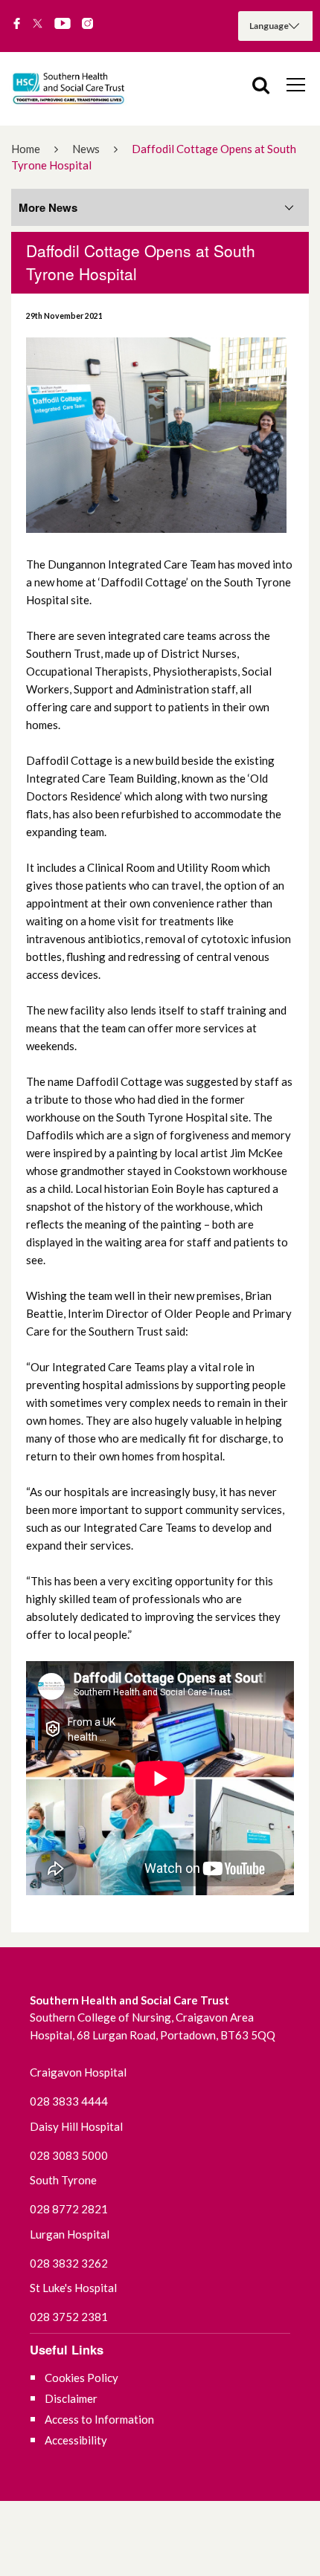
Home (26, 149)
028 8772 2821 (69, 2209)
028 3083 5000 (69, 2155)
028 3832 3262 (69, 2263)
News (86, 149)
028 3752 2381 (69, 2317)
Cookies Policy (81, 2378)
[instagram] (87, 25)
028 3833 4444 (69, 2101)
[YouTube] (63, 25)
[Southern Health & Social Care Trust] (82, 89)
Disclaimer (71, 2398)
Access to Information (99, 2419)
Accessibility (76, 2440)
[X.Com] (38, 25)
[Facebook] (17, 25)
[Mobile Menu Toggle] (296, 84)
